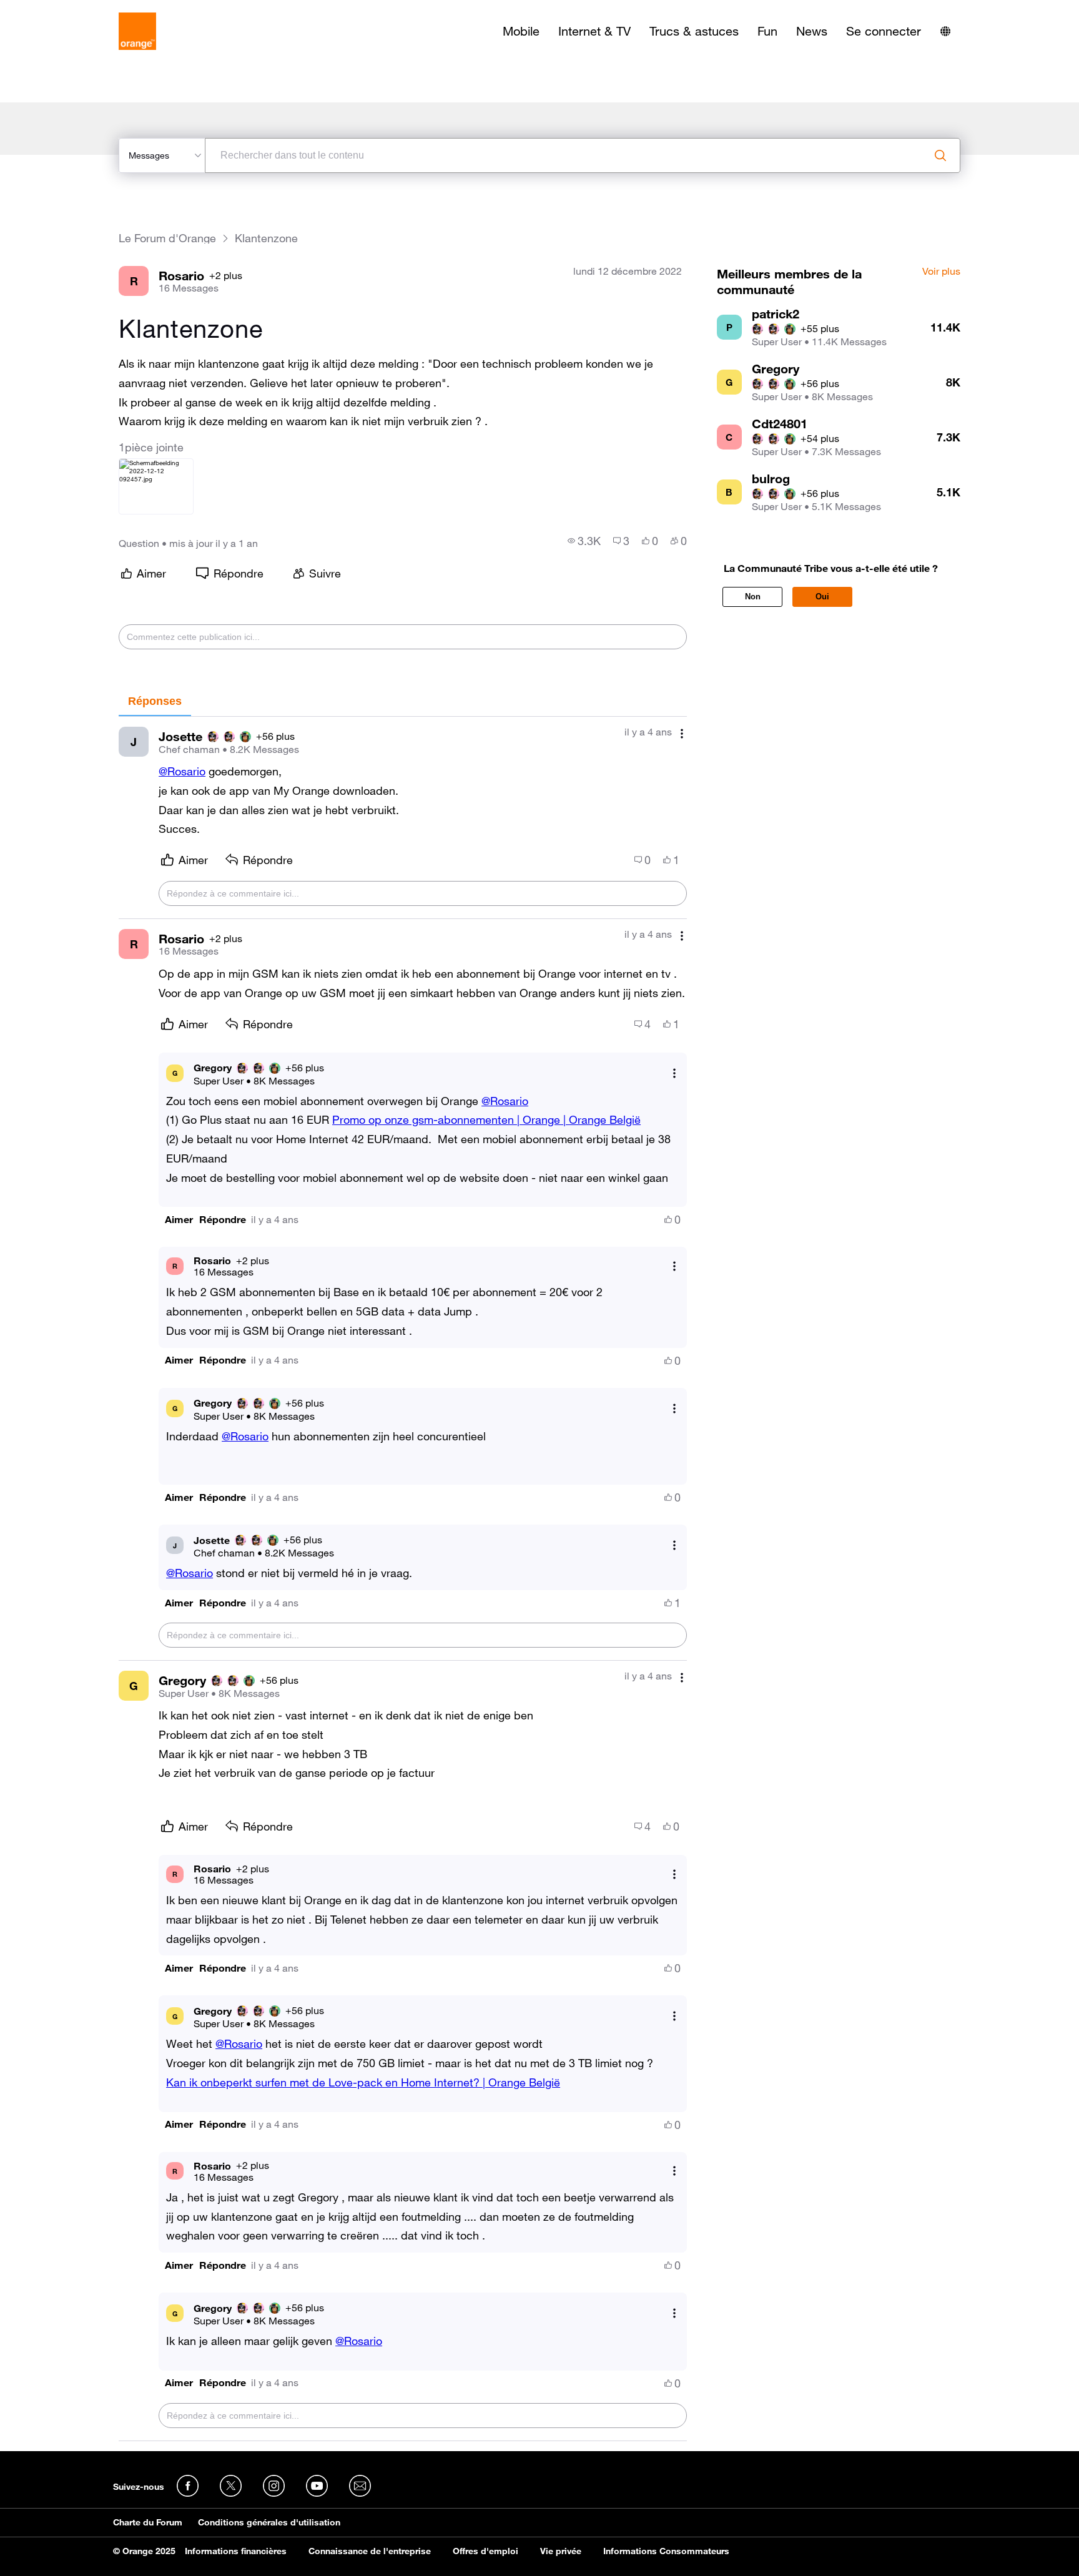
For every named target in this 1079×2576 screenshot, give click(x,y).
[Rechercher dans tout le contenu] (940, 155)
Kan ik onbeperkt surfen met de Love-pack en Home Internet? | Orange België (363, 2082)
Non (753, 597)
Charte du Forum (148, 2522)
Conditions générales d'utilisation (269, 2522)
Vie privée (561, 2551)
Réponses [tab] (155, 701)
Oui (822, 597)
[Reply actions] (674, 1073)
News (812, 31)
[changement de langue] (945, 31)
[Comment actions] (682, 733)
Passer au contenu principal (67, 9)
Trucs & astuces (694, 31)
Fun (767, 31)
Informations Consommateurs (666, 2551)
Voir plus (941, 272)
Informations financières (236, 2551)
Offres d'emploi (485, 2551)
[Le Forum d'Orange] (137, 31)
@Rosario (182, 771)
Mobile (521, 31)
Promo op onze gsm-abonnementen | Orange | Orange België (486, 1119)
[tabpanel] (403, 1579)
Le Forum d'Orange (167, 238)
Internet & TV (594, 31)
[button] (179, 1220)
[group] (584, 541)
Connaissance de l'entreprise (370, 2551)
